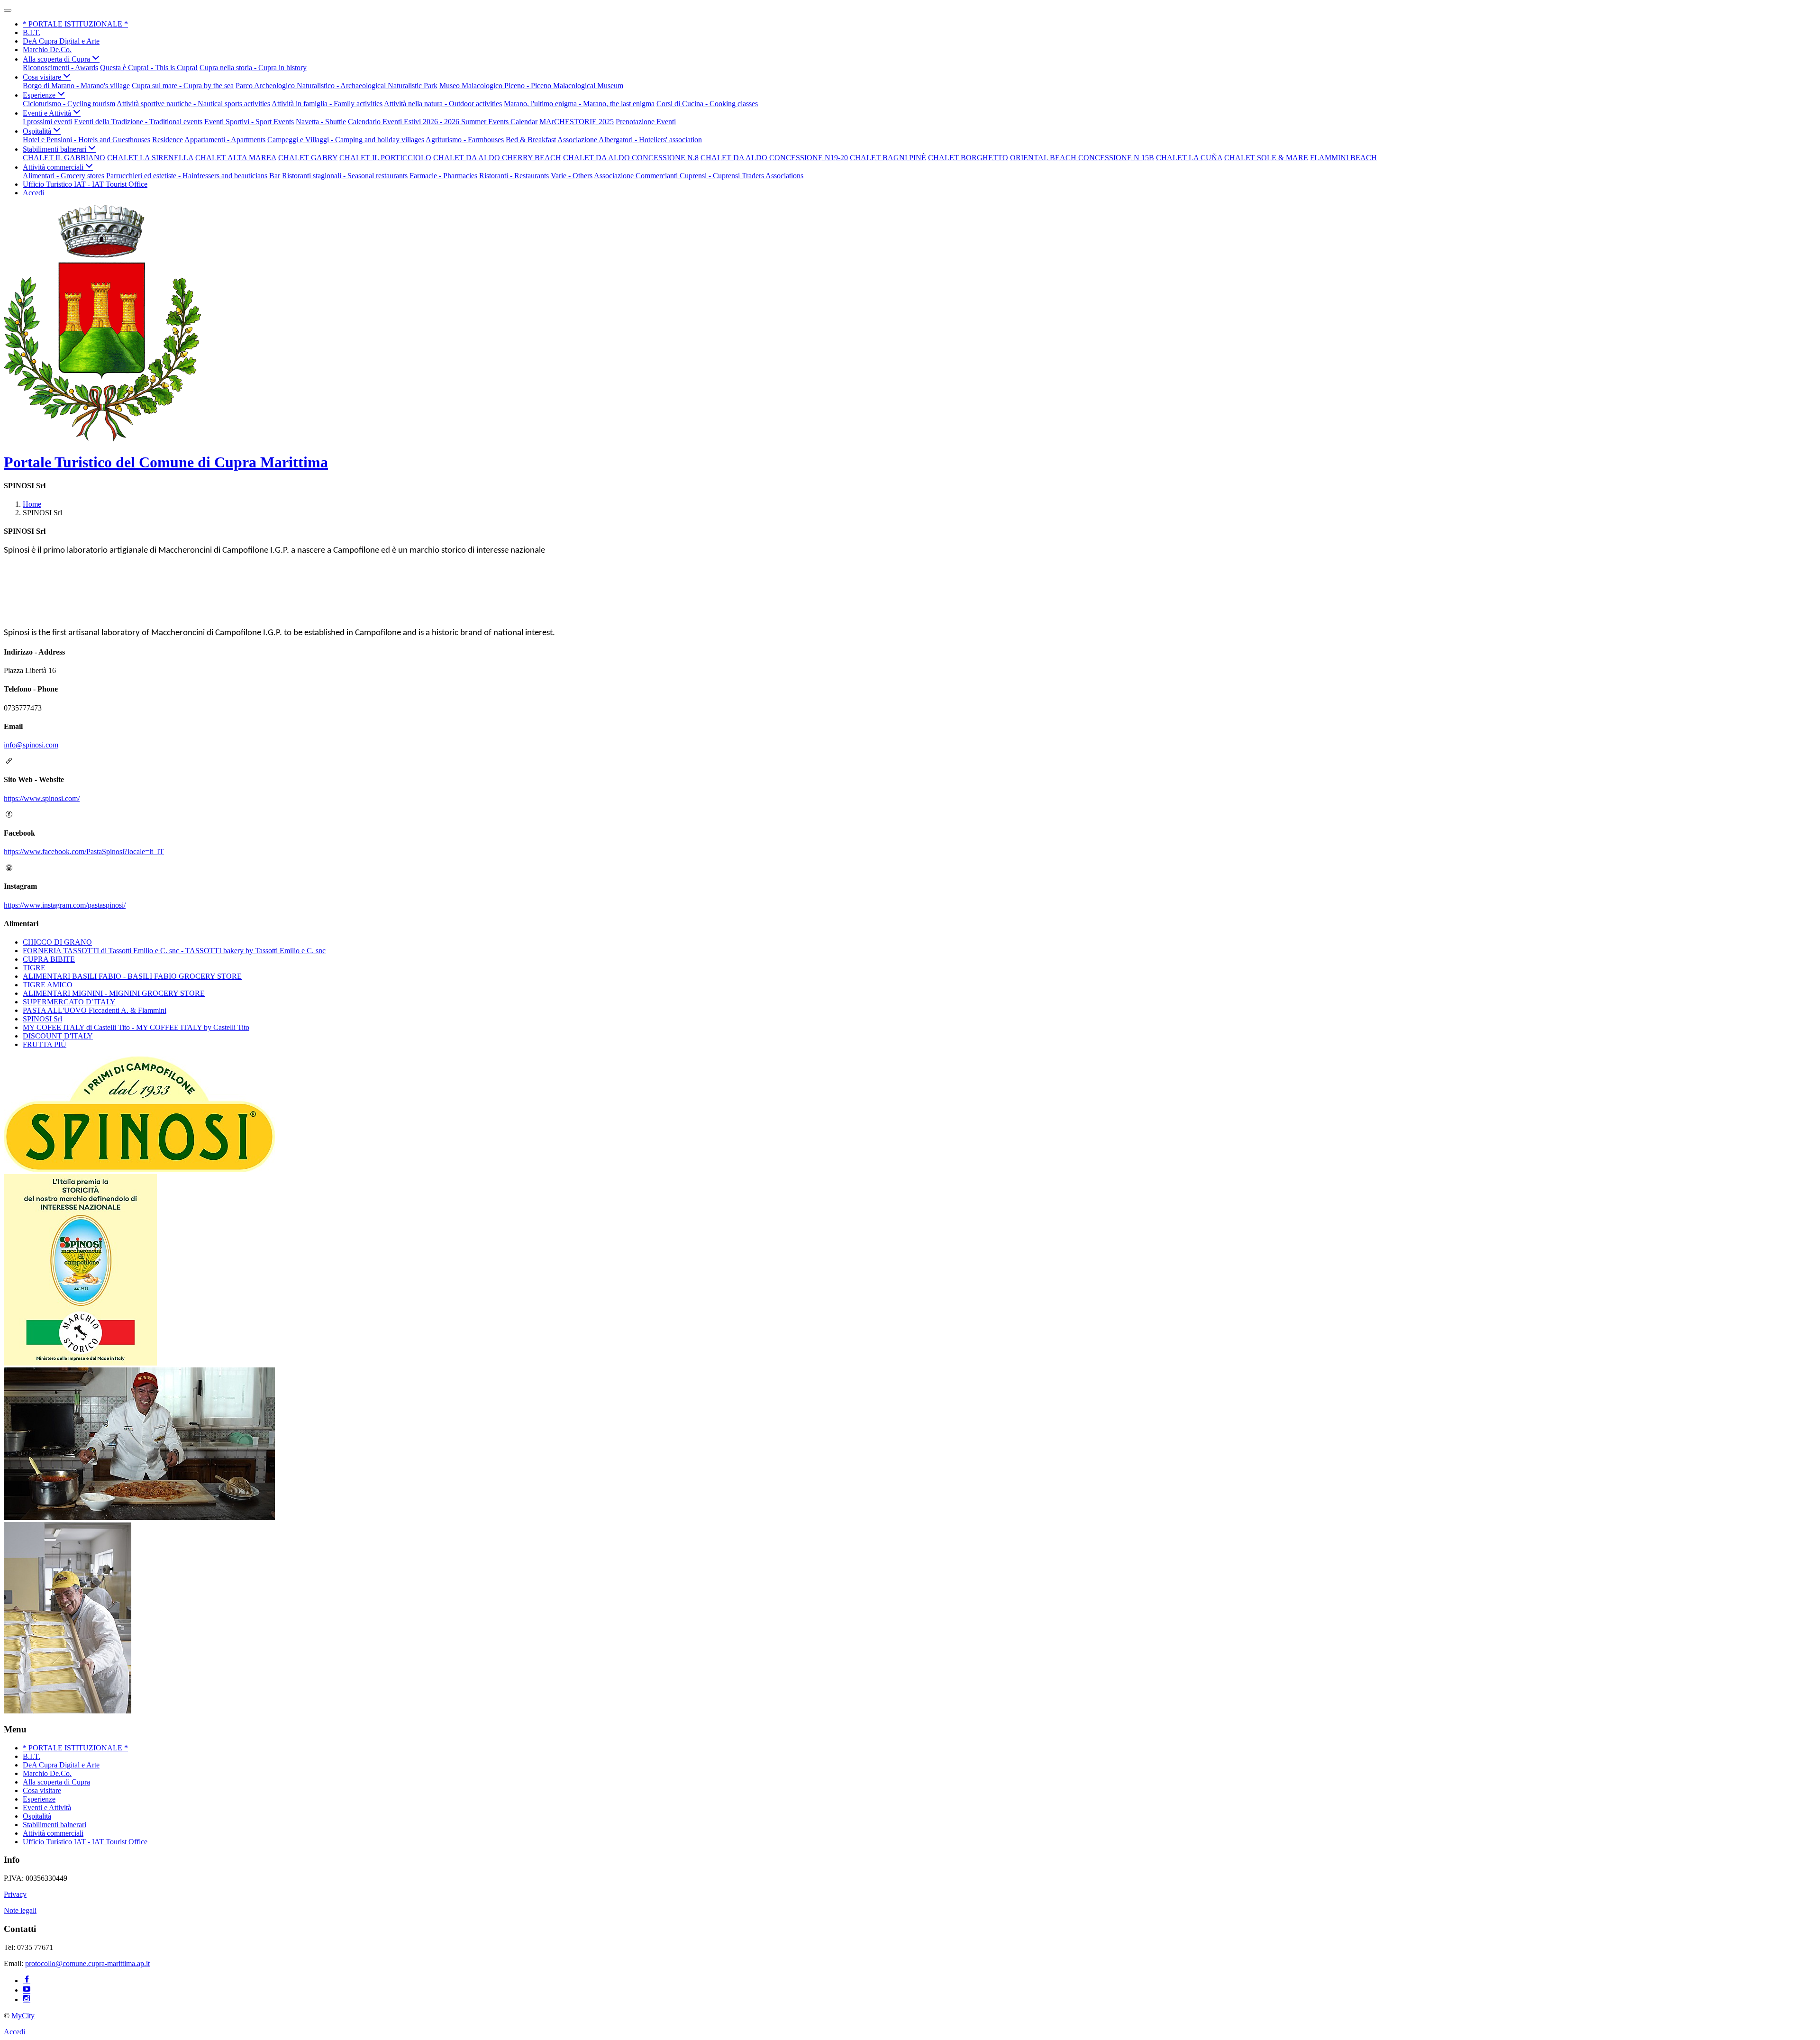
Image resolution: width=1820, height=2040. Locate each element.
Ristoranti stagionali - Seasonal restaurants (345, 176)
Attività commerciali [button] (54, 167)
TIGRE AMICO (48, 985)
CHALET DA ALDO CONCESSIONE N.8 (631, 158)
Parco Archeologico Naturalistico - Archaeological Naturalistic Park (337, 86)
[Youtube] (27, 1990)
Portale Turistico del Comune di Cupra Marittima (166, 462)
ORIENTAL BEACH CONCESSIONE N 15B (1082, 158)
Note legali (20, 1910)
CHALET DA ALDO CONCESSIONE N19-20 (774, 158)
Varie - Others (572, 176)
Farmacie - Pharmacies (443, 176)
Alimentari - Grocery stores (64, 176)
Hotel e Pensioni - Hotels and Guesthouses (86, 140)
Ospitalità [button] (38, 131)
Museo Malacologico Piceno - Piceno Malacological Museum (531, 86)
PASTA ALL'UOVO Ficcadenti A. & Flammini (95, 1010)
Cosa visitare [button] (43, 77)
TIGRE (34, 968)
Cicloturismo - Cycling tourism (69, 104)
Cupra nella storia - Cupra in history (253, 68)
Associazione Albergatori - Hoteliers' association (630, 140)
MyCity (23, 2016)
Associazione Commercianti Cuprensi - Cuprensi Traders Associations (699, 176)
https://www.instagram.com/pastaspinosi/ (65, 905)
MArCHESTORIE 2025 (577, 122)
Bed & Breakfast (531, 140)
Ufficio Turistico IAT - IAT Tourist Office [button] (85, 184)
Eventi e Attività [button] (48, 113)
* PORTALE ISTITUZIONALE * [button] (75, 24)
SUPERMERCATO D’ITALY (69, 1002)
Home (32, 504)
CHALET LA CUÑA (1189, 158)
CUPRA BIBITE (49, 959)
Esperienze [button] (40, 95)
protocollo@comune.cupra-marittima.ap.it (87, 1963)
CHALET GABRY (308, 158)
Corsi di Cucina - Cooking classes (707, 104)
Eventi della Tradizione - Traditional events (138, 122)
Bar (275, 176)
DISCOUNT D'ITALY (58, 1036)
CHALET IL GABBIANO (64, 158)
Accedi (33, 193)
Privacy (15, 1894)
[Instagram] (27, 1999)
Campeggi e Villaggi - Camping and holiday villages (346, 140)
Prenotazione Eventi (646, 122)
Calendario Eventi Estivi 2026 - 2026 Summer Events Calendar (443, 122)
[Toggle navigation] (8, 10)
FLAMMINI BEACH (1343, 158)
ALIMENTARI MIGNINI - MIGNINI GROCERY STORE (114, 993)
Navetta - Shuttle (321, 122)
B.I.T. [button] (32, 32)
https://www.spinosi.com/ (42, 798)
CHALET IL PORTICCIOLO (385, 158)
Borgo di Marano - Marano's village (76, 86)
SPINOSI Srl (42, 1019)
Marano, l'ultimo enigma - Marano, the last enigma (579, 104)
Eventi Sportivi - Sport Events (249, 122)
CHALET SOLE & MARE (1266, 158)
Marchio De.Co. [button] (47, 50)
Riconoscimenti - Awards (60, 68)
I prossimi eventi (47, 122)
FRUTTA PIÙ (45, 1044)
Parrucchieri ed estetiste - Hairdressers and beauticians (187, 176)
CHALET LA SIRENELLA (150, 158)
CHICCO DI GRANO (57, 942)
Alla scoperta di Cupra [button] (57, 59)
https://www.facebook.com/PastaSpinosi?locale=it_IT (84, 852)
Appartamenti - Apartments (225, 140)
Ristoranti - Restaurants (514, 176)
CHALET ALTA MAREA (236, 158)
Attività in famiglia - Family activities (327, 104)
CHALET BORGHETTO (968, 158)
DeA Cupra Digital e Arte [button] (61, 41)
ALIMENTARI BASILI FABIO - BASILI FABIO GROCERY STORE (132, 976)
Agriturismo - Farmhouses (465, 140)
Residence (168, 140)
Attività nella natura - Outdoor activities (443, 104)
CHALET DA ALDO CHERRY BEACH (497, 158)
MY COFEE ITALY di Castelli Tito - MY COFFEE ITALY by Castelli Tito (136, 1027)
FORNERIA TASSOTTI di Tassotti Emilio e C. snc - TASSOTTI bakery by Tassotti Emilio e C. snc (174, 951)
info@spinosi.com (31, 745)
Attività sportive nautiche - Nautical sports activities (193, 104)
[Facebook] (27, 1981)
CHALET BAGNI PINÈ (888, 158)
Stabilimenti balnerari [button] (55, 149)
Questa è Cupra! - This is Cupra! (149, 68)
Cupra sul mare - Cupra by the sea (183, 86)
